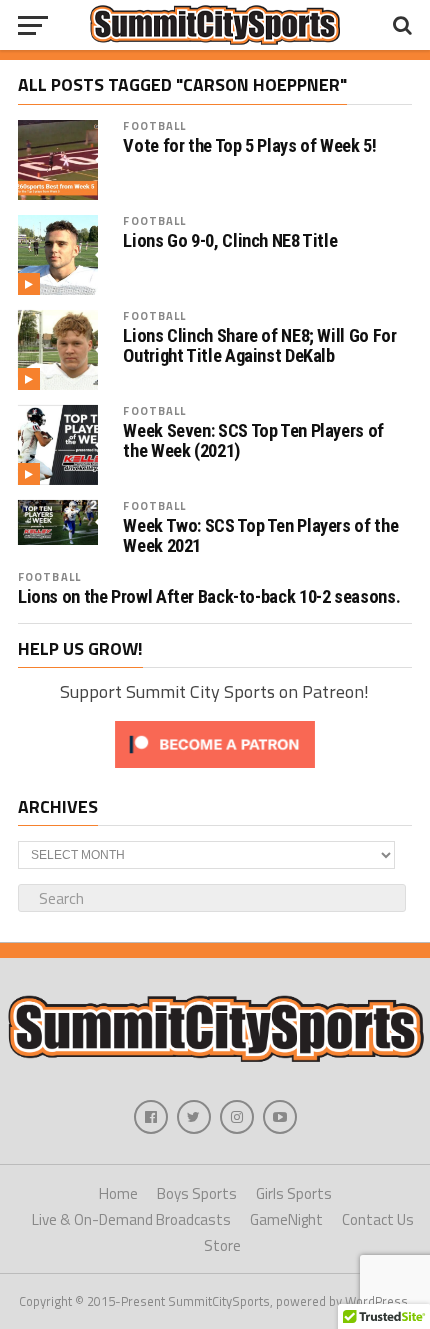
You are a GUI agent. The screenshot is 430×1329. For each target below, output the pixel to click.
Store (222, 1245)
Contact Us (378, 1219)
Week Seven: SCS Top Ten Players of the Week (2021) (253, 441)
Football (154, 125)
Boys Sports (197, 1193)
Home (118, 1193)
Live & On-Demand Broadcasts (131, 1219)
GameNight (286, 1219)
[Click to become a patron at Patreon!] (215, 772)
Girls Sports (294, 1193)
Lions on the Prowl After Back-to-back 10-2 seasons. (209, 597)
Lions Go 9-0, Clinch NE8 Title (230, 241)
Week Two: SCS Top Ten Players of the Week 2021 (260, 536)
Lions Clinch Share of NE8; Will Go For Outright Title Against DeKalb (259, 346)
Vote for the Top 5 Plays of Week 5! (249, 146)
